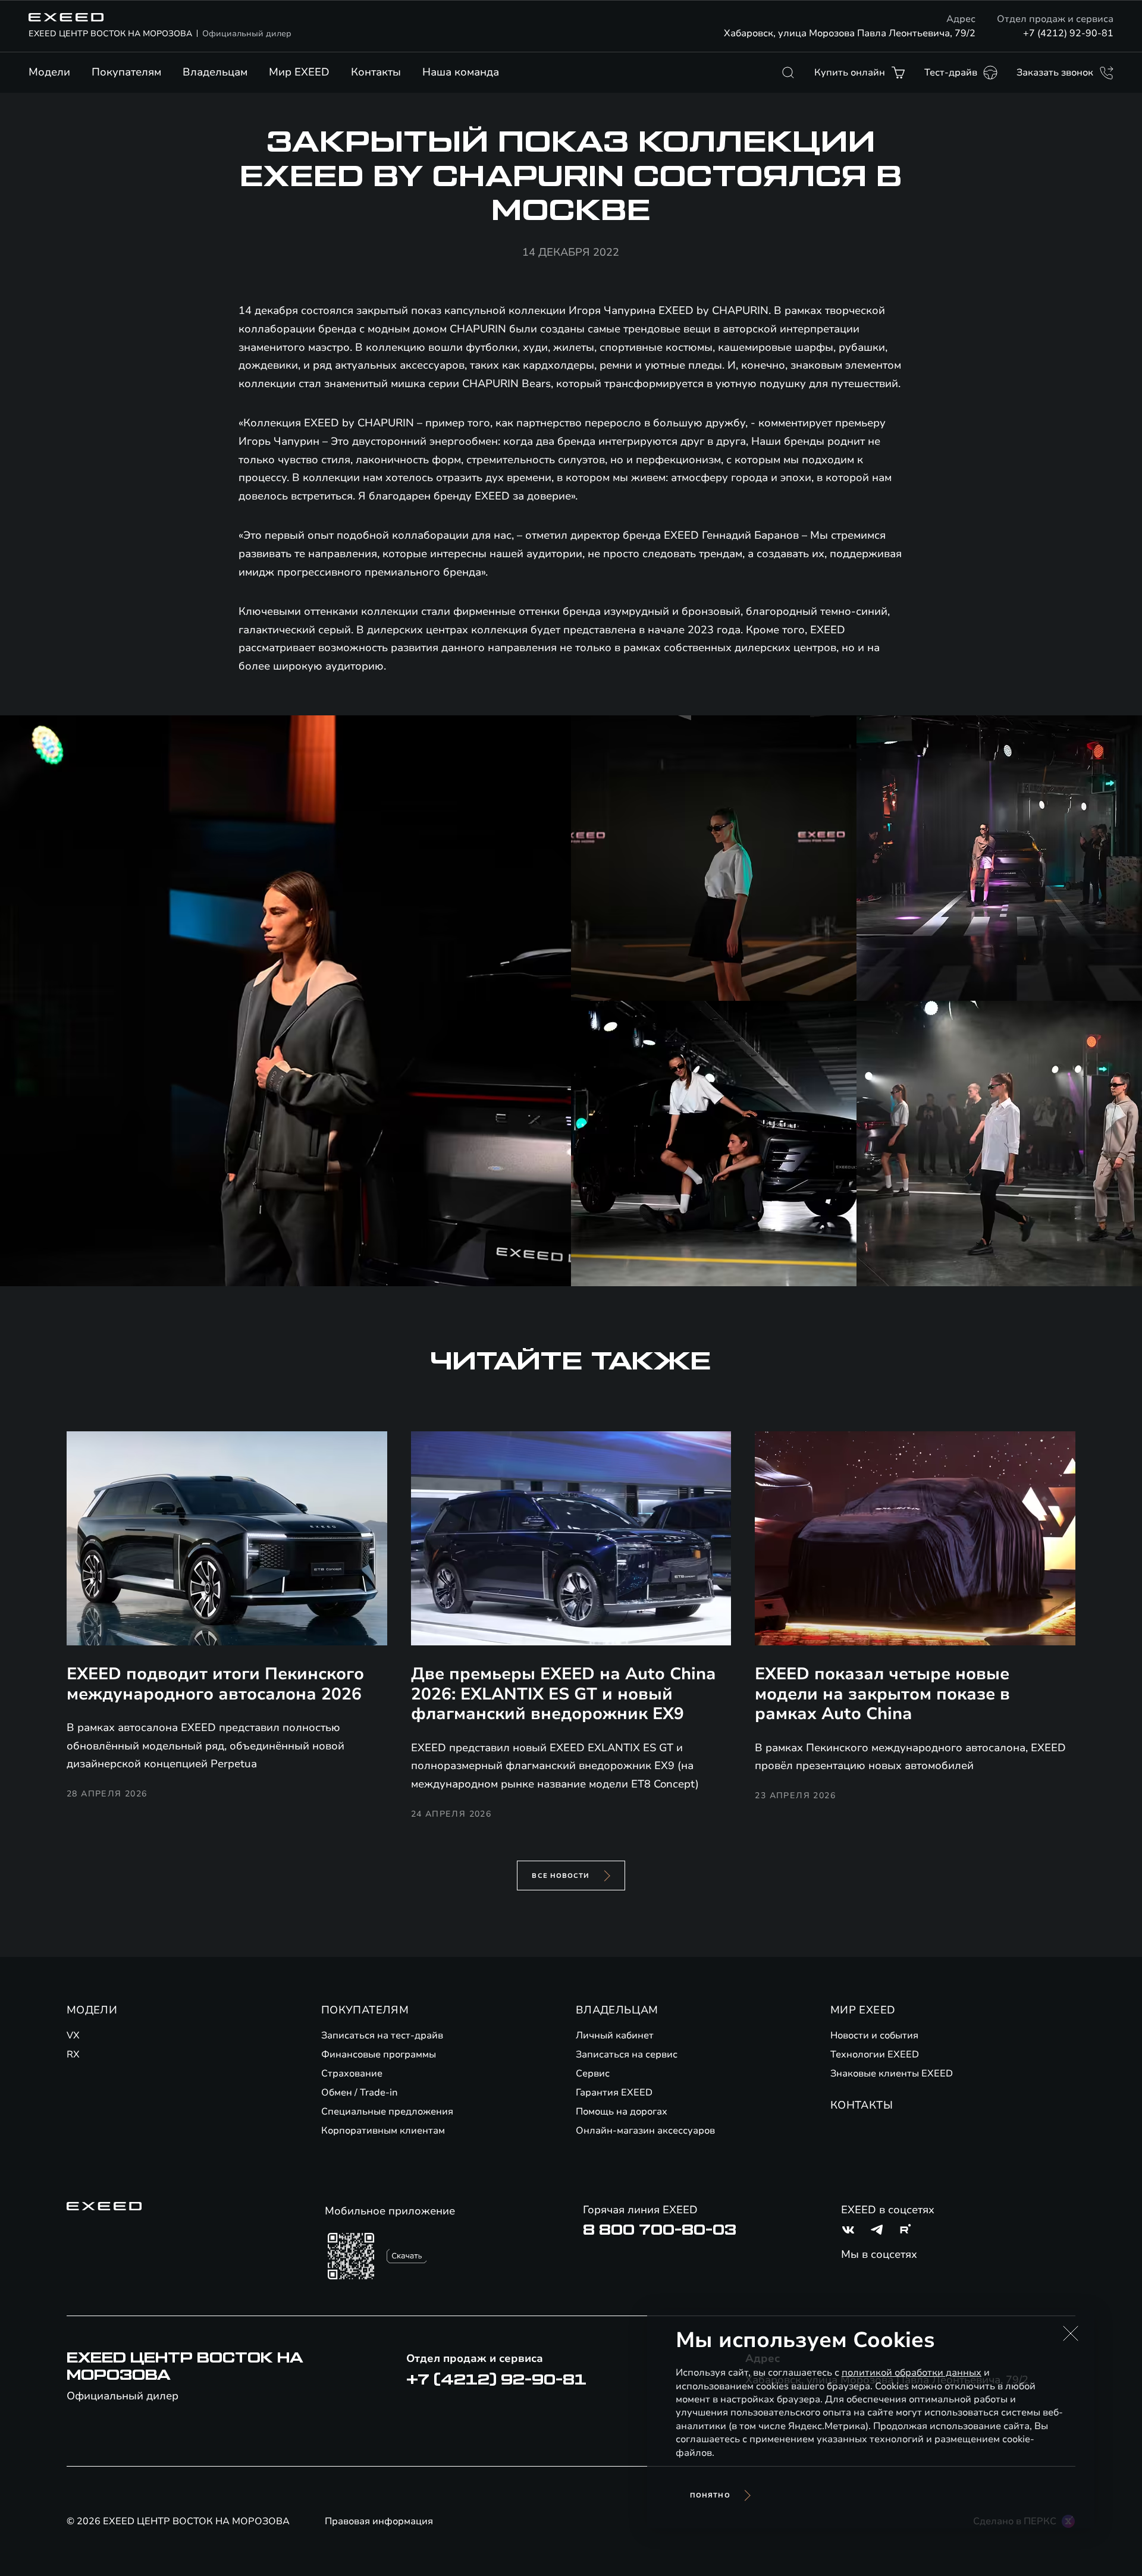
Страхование (352, 2074)
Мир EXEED (299, 72)
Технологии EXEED (875, 2054)
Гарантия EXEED (614, 2093)
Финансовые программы (379, 2054)
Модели (49, 72)
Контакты (376, 72)
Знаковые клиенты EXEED (892, 2074)
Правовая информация (379, 2521)
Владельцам (215, 72)
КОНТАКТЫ (862, 2105)
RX (73, 2054)
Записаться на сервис (627, 2054)
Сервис (593, 2074)
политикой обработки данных (912, 2373)
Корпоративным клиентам (383, 2131)
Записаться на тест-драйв (382, 2035)
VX (73, 2035)
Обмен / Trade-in (360, 2093)
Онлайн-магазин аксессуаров (645, 2131)
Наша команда (461, 72)
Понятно (710, 2495)
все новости (561, 1876)
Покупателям (126, 72)
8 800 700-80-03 (660, 2230)
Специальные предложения (387, 2112)
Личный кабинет (615, 2035)
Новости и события (874, 2035)
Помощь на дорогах (622, 2112)
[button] (1071, 2333)
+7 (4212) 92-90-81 (1068, 33)
